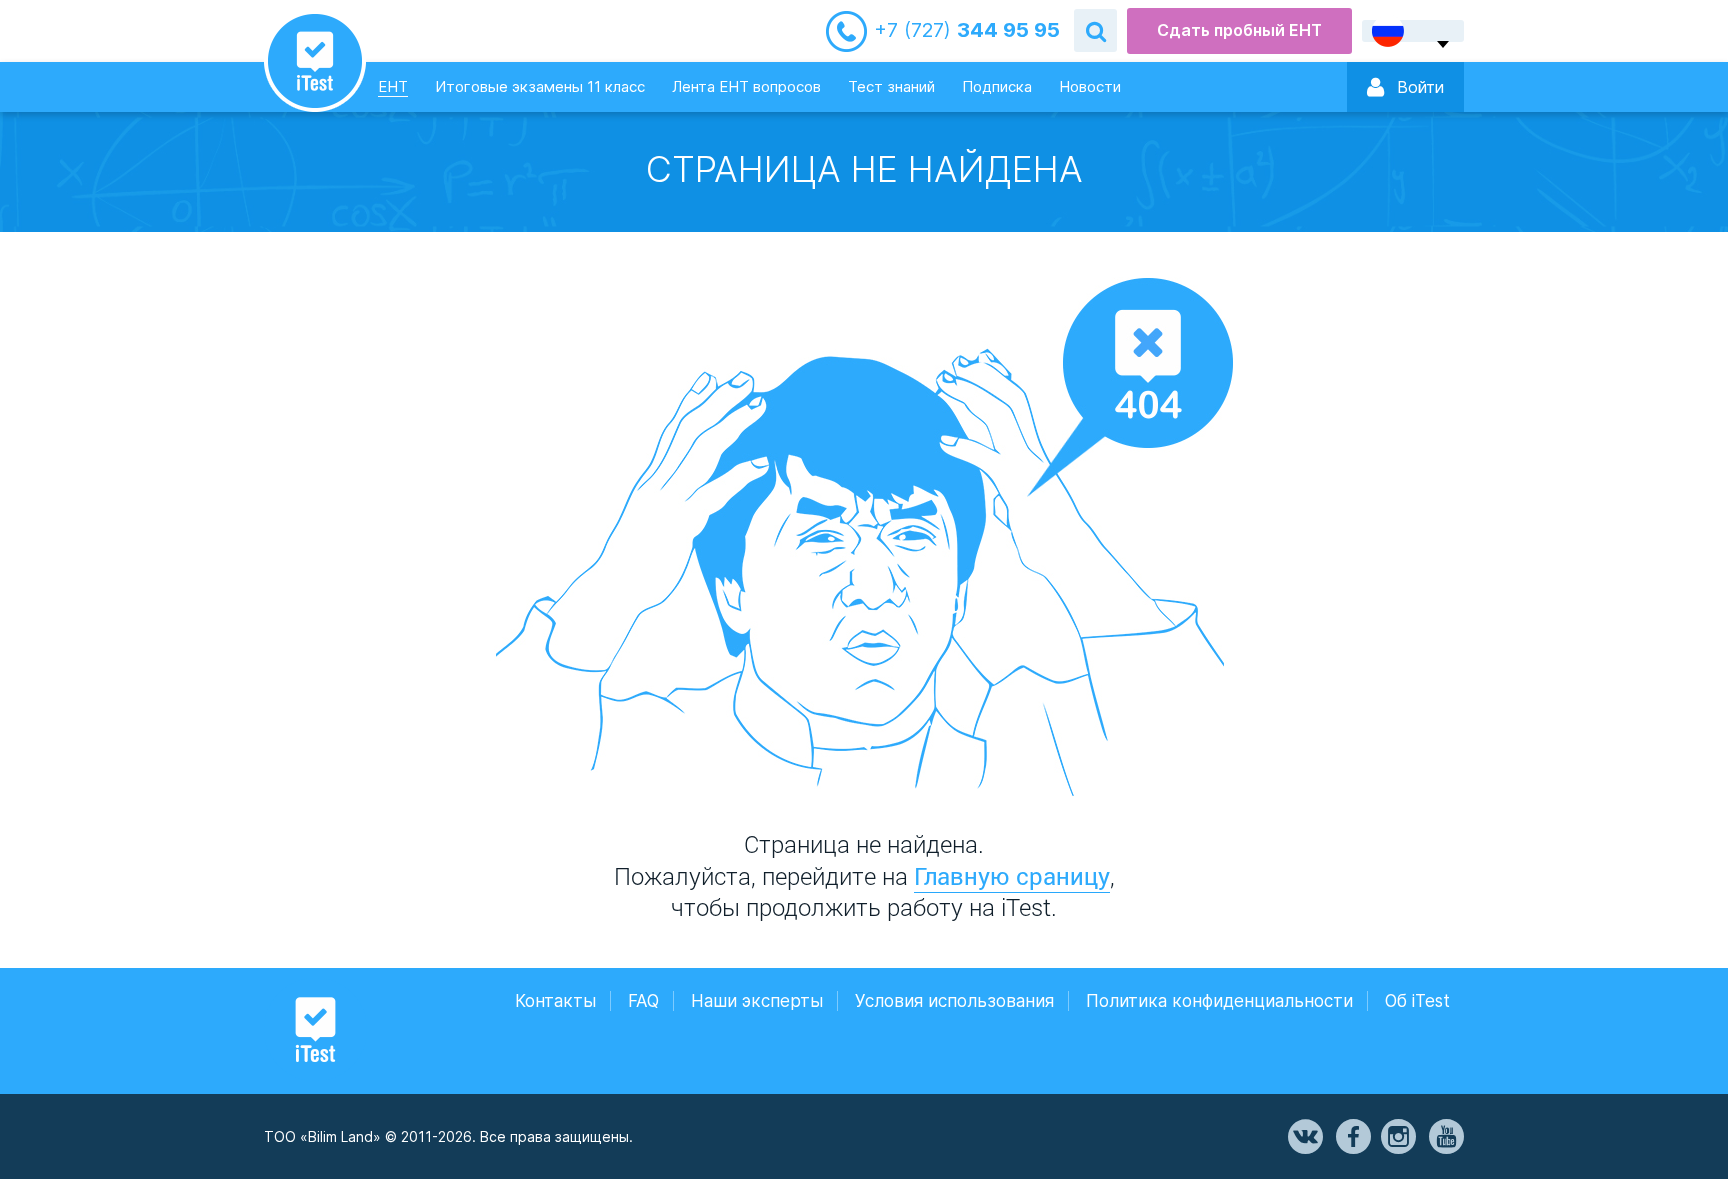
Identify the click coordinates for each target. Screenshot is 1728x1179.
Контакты (555, 1001)
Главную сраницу (1012, 876)
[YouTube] (1445, 1137)
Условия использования (954, 1001)
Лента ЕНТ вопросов (746, 86)
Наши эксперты (757, 1001)
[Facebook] (1352, 1137)
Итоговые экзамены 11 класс (540, 86)
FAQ (643, 1001)
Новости (1090, 86)
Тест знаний (891, 86)
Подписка (997, 86)
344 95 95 (967, 30)
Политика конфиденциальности (1219, 1001)
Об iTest (1417, 1001)
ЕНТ (393, 86)
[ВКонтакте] (1304, 1137)
